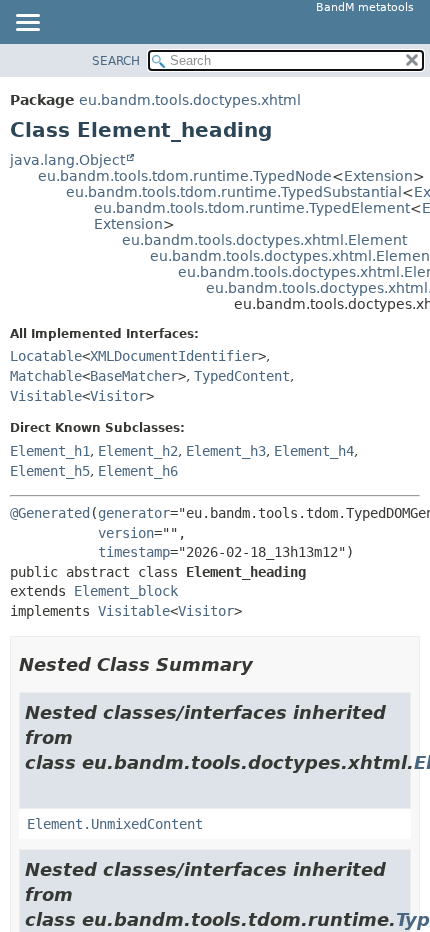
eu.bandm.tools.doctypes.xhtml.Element (264, 240)
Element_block (126, 591)
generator (134, 513)
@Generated (50, 513)
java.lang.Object (67, 160)
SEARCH (116, 61)
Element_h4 (314, 451)
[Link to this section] (267, 664)
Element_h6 (138, 471)
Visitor (118, 396)
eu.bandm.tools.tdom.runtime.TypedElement (252, 208)
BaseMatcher (134, 376)
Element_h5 (50, 471)
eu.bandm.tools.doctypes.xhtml (190, 100)
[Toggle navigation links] (27, 24)
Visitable (46, 396)
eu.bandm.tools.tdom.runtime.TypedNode (185, 176)
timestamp (134, 552)
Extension (378, 176)
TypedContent (242, 376)
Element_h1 (50, 451)
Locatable (46, 356)
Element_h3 (226, 451)
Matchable (46, 376)
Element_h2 (138, 451)
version (126, 533)
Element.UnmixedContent (115, 824)
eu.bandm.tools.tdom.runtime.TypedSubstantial (234, 192)
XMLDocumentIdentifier (174, 356)
